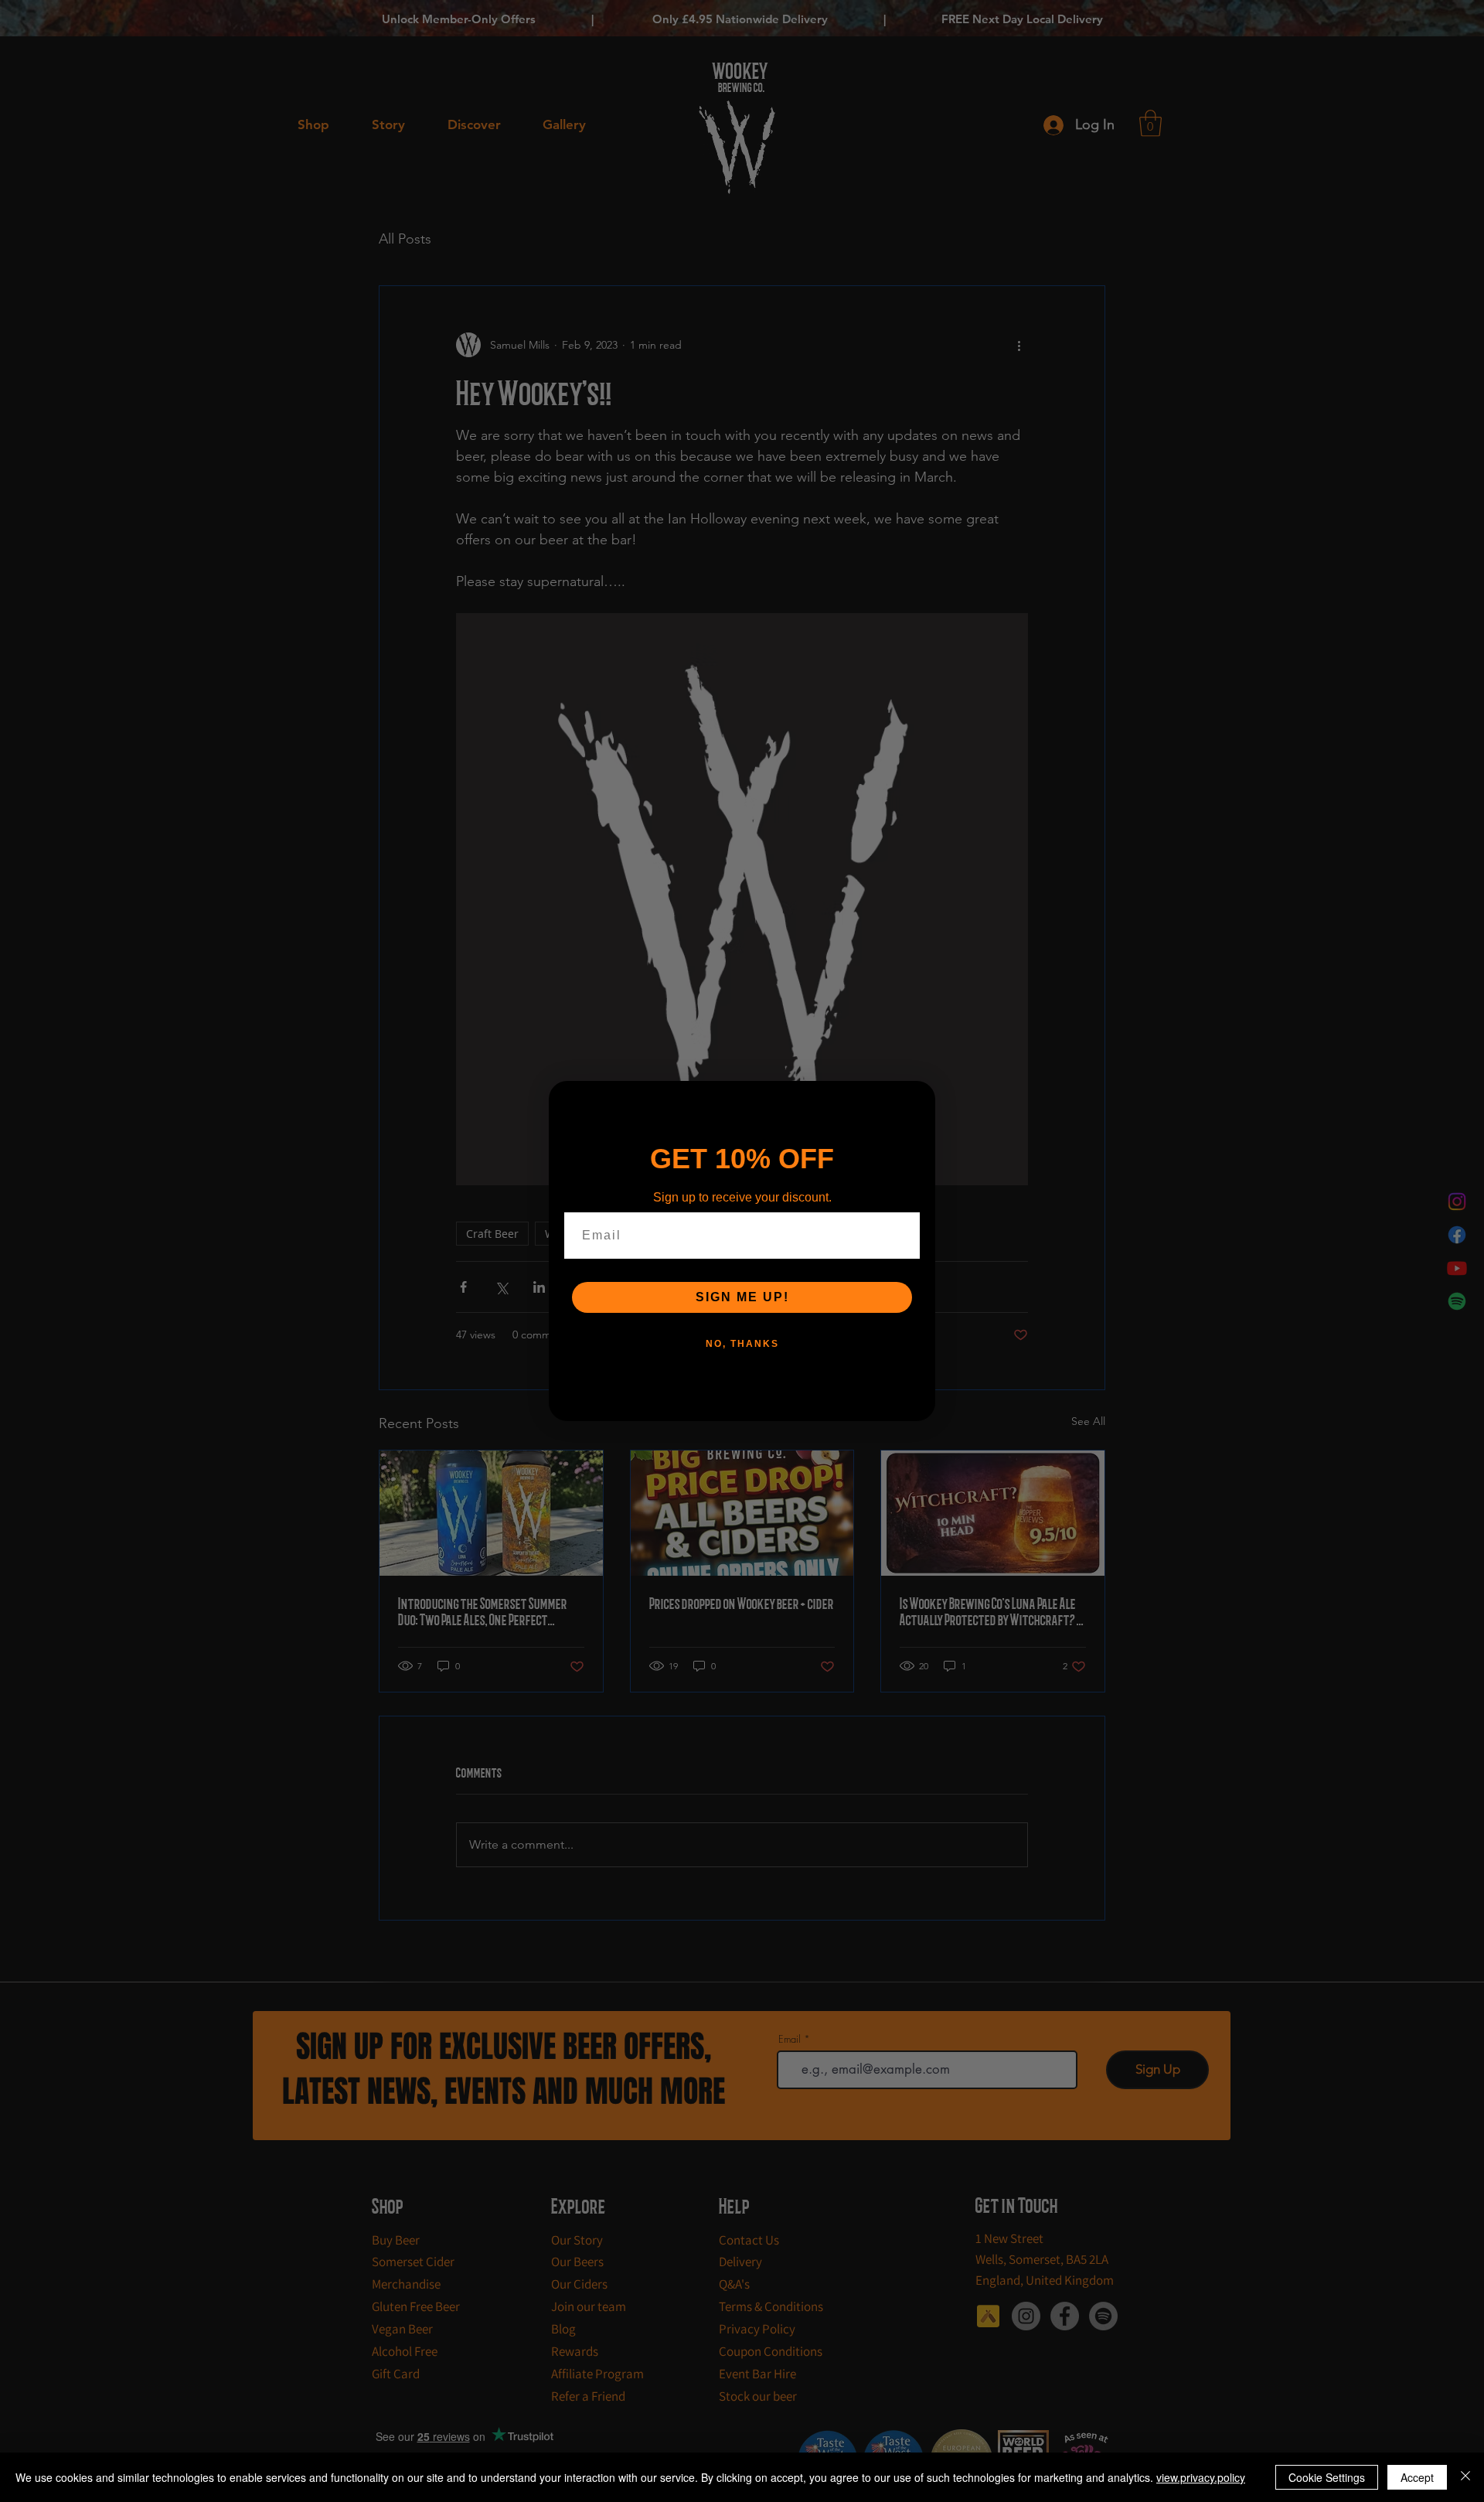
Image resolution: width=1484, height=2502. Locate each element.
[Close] (1465, 2477)
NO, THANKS (742, 1344)
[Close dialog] (918, 1098)
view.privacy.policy (1201, 2477)
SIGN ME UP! (742, 1297)
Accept (1417, 2477)
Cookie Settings (1327, 2477)
